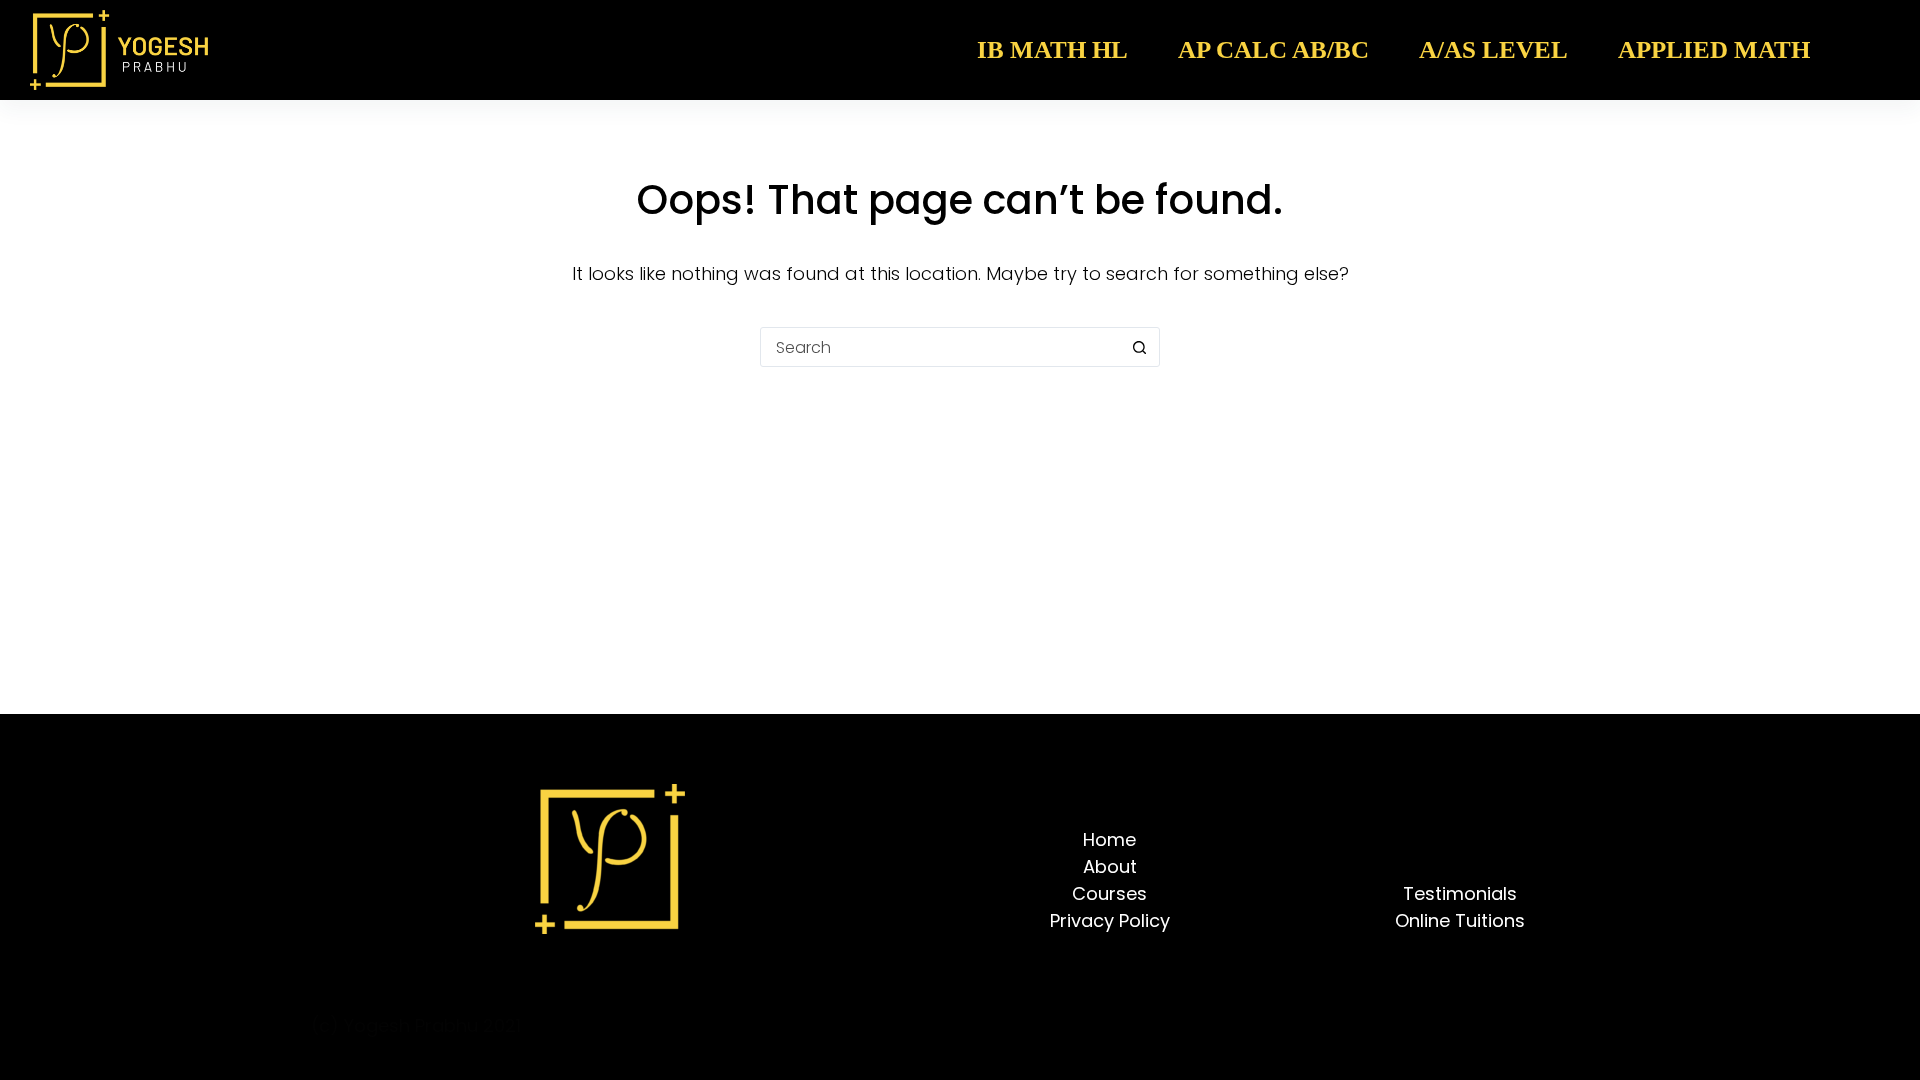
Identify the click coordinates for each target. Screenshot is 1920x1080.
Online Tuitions (1460, 920)
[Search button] (1139, 347)
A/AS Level (1493, 49)
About (1110, 866)
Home (1109, 839)
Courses (1109, 893)
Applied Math (1714, 49)
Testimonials (1460, 893)
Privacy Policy (1110, 920)
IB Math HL (1052, 49)
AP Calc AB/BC (1273, 49)
